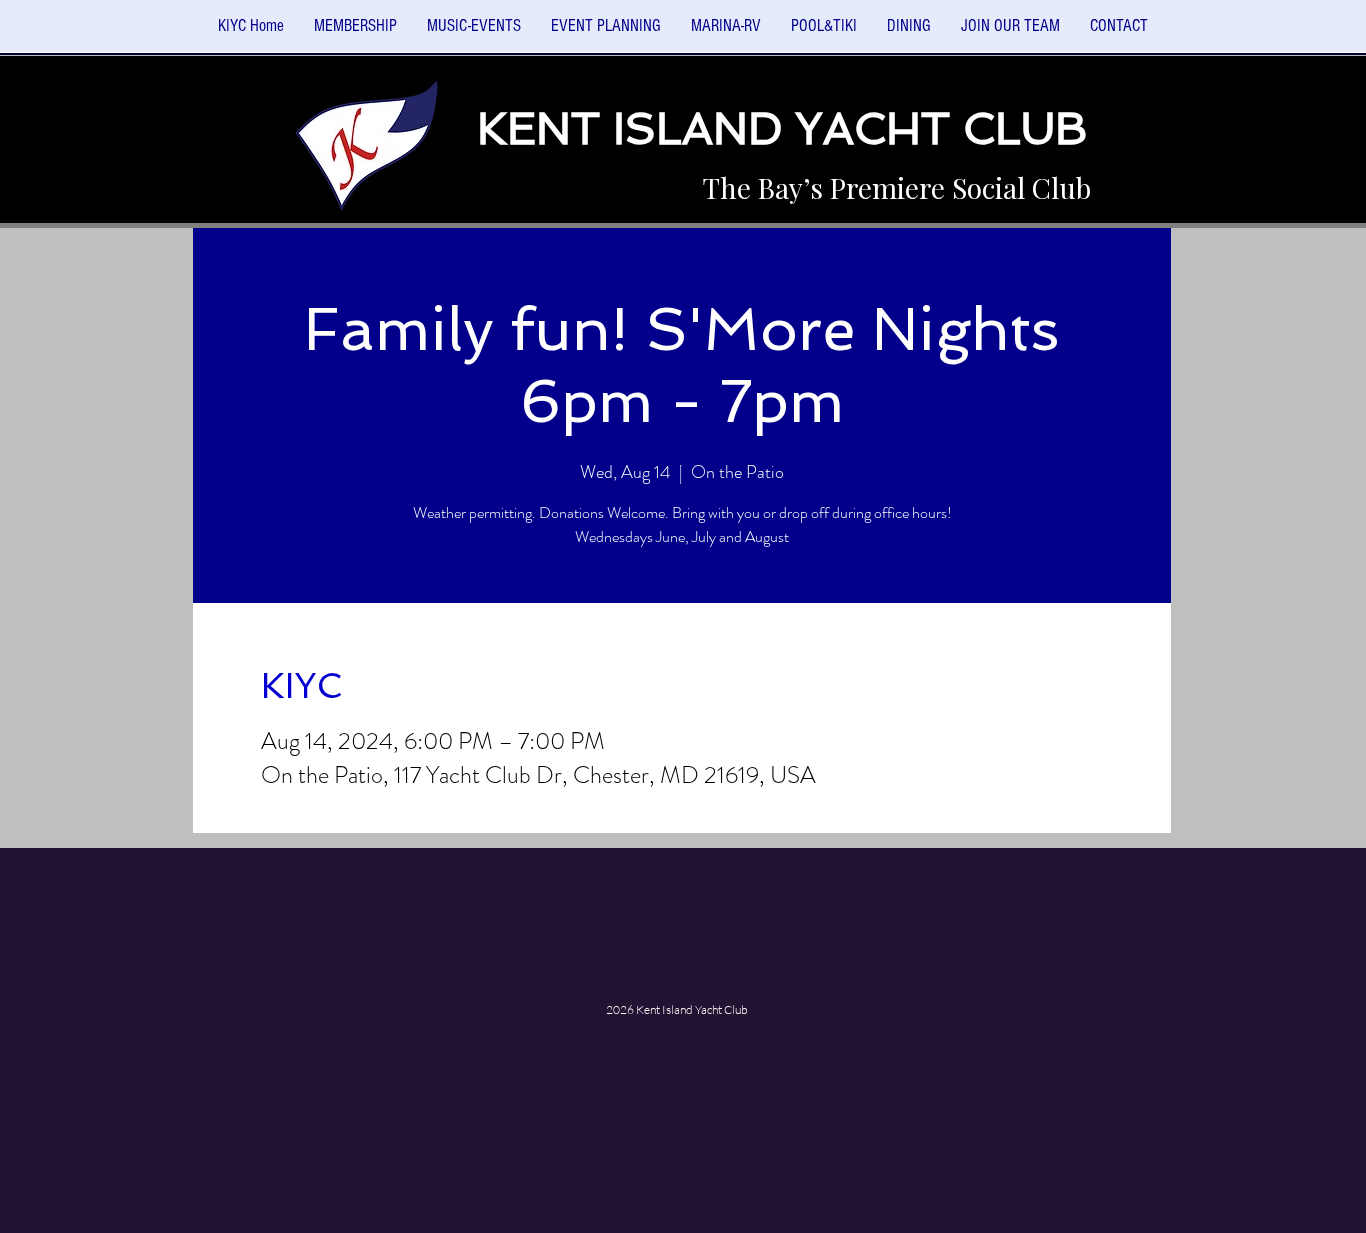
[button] (474, 32)
